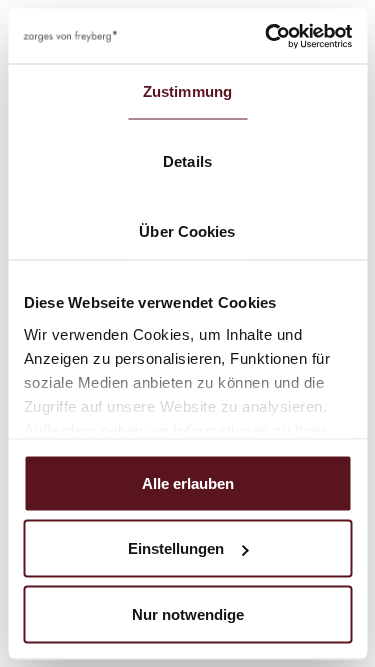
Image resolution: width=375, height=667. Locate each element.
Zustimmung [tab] (187, 91)
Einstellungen (176, 548)
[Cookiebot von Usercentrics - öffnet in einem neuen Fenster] (267, 36)
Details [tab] (187, 161)
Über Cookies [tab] (187, 231)
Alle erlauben (188, 482)
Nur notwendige (188, 613)
